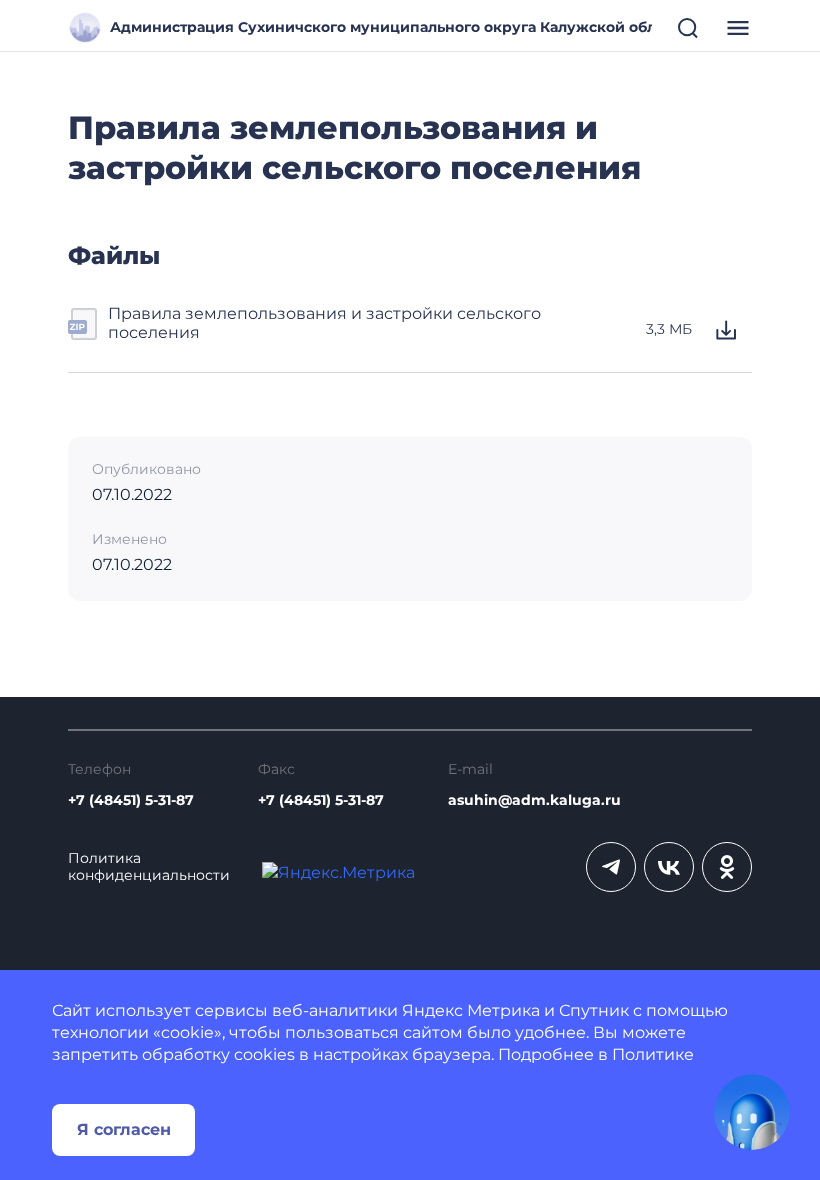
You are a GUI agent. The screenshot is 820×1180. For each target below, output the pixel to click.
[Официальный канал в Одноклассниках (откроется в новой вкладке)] (727, 867)
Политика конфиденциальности (149, 867)
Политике (653, 1054)
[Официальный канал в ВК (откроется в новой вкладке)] (669, 867)
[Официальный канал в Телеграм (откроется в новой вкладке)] (611, 867)
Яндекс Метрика (471, 1010)
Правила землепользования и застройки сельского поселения (324, 323)
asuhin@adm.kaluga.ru (534, 800)
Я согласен (124, 1129)
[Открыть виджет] (752, 1112)
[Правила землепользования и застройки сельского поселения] (84, 330)
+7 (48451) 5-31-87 (131, 800)
